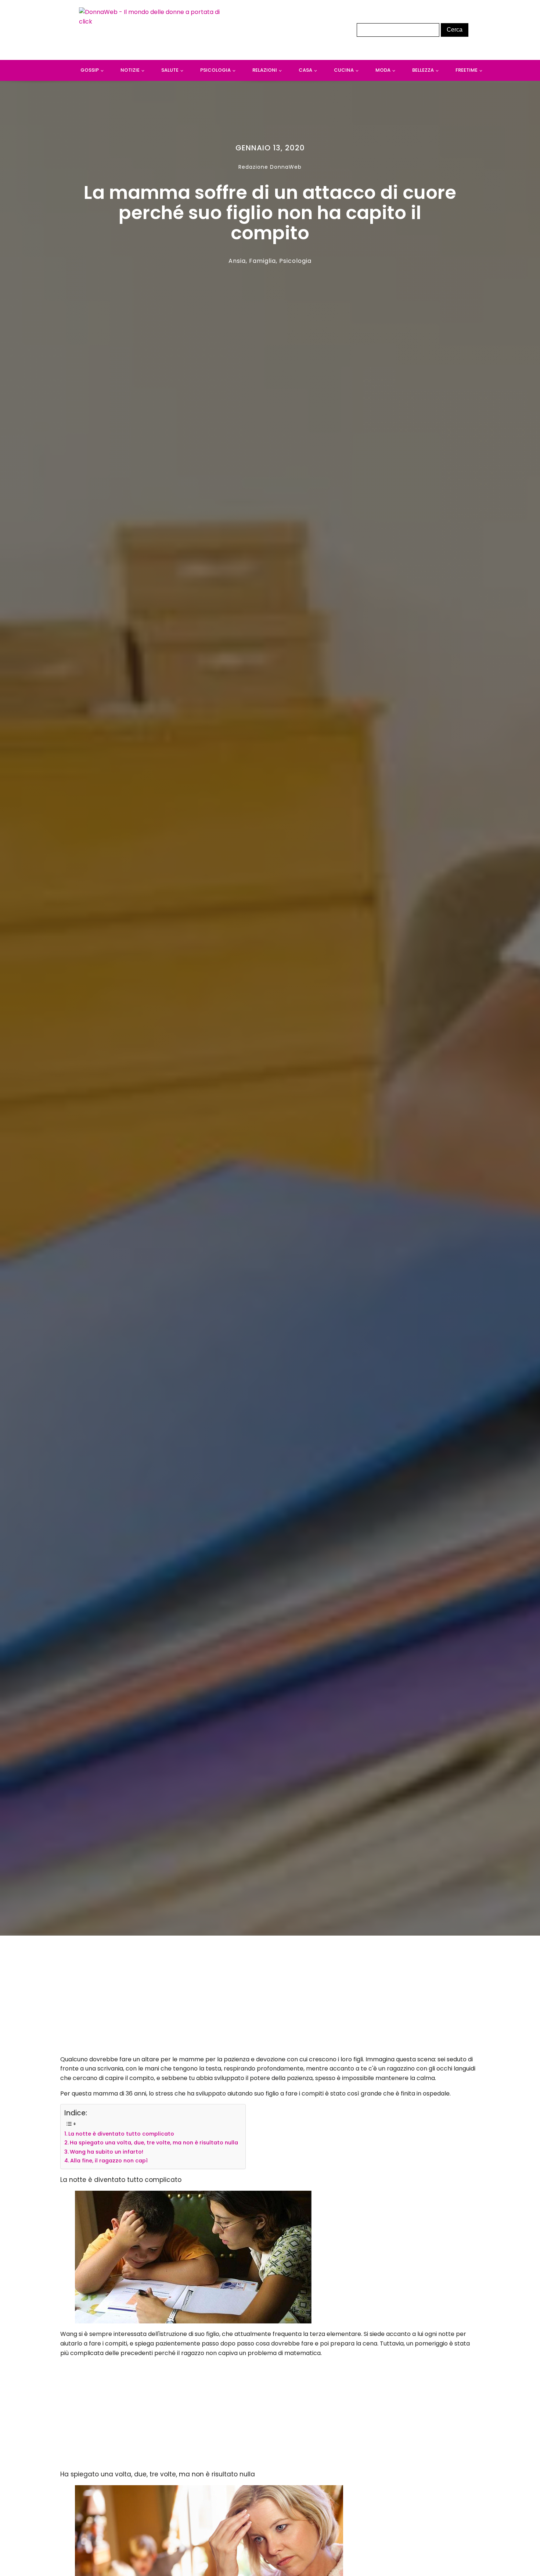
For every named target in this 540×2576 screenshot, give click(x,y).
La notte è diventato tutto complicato (121, 2134)
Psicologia (215, 70)
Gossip (90, 70)
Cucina (344, 70)
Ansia (237, 261)
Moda (383, 70)
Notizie (130, 70)
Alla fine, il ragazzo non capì (109, 2161)
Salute (170, 70)
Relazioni (265, 70)
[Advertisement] (270, 1997)
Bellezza (423, 70)
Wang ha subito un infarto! (107, 2152)
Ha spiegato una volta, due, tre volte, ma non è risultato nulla (154, 2143)
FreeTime (467, 70)
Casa (305, 70)
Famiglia (262, 261)
